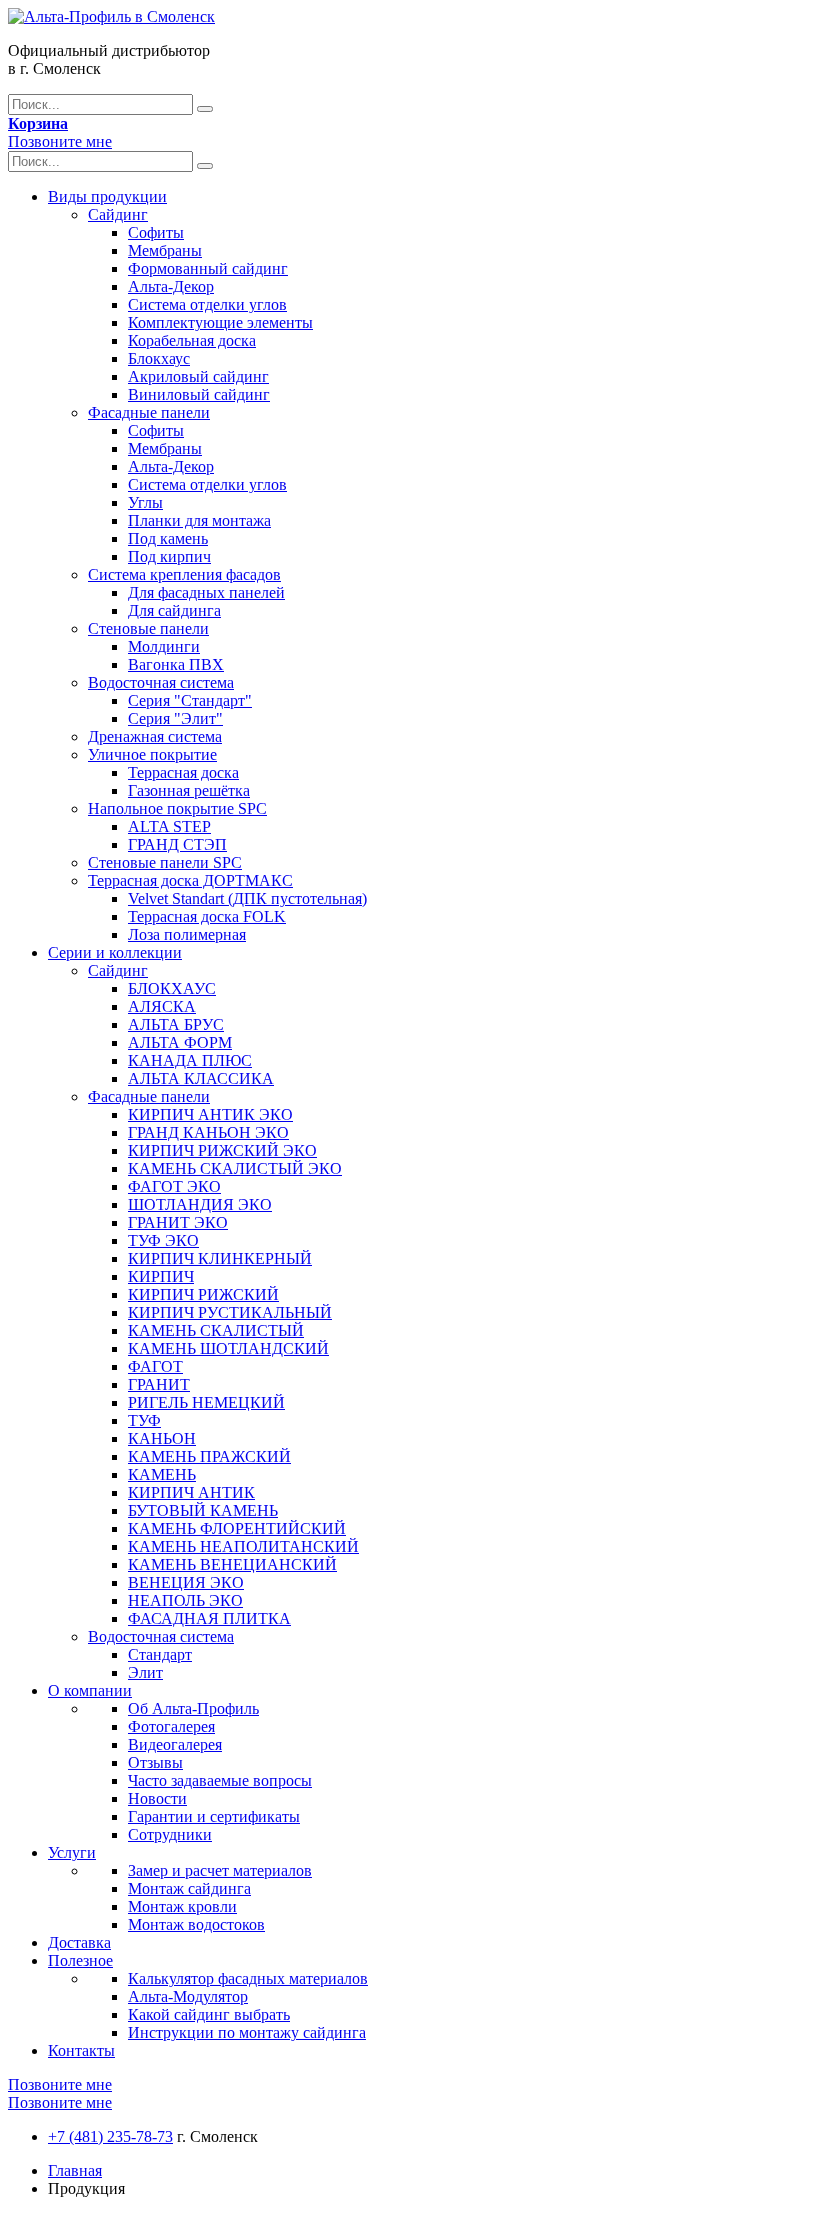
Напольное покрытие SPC (177, 808)
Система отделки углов (207, 304)
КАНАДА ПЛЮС (190, 1060)
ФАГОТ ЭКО (174, 1186)
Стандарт (160, 1654)
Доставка (79, 1942)
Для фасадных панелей (206, 592)
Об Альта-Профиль (193, 1708)
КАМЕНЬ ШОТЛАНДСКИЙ (228, 1348)
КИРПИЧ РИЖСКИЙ (203, 1294)
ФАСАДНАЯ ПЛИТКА (209, 1618)
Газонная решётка (189, 790)
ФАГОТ (155, 1366)
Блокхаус (159, 358)
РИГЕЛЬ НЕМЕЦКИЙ (206, 1402)
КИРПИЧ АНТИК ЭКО (210, 1114)
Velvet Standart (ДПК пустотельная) (247, 898)
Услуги (72, 1852)
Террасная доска (183, 772)
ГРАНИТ (159, 1384)
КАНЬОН (162, 1438)
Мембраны (165, 250)
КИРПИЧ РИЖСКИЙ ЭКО (222, 1150)
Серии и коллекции (115, 952)
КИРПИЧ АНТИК (191, 1492)
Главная (75, 2170)
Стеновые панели (148, 628)
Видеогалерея (175, 1744)
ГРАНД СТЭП (177, 844)
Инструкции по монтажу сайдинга (247, 2032)
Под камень (168, 538)
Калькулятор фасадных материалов (248, 1978)
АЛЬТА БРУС (176, 1024)
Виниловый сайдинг (199, 394)
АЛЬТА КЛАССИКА (201, 1078)
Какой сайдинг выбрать (209, 2014)
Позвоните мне (60, 141)
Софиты (156, 232)
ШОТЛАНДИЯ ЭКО (200, 1204)
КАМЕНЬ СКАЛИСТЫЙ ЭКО (235, 1168)
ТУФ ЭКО (163, 1240)
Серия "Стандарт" (190, 700)
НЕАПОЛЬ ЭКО (185, 1600)
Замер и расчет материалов (220, 1870)
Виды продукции (107, 196)
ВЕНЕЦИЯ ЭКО (186, 1582)
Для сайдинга (174, 610)
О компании (90, 1690)
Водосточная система (161, 682)
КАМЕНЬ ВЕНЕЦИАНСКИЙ (232, 1564)
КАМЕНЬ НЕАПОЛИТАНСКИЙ (243, 1546)
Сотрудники (170, 1834)
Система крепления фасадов (184, 574)
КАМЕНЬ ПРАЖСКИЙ (209, 1456)
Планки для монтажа (199, 520)
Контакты (81, 2050)
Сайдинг (118, 214)
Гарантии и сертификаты (214, 1816)
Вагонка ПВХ (176, 664)
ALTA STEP (169, 826)
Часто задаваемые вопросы (220, 1780)
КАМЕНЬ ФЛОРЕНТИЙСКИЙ (237, 1528)
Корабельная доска (192, 340)
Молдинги (164, 646)
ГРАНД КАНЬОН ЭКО (208, 1132)
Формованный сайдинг (208, 268)
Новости (157, 1798)
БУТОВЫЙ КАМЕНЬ (203, 1510)
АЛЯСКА (162, 1006)
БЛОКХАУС (172, 988)
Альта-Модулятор (188, 1996)
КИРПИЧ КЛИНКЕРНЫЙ (220, 1258)
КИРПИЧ (161, 1276)
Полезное (80, 1960)
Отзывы (155, 1762)
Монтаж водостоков (196, 1924)
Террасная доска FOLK (207, 916)
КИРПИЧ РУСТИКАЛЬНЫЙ (230, 1312)
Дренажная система (155, 736)
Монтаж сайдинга (189, 1888)
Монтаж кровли (182, 1906)
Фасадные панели (149, 412)
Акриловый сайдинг (198, 376)
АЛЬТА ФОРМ (180, 1042)
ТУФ (144, 1420)
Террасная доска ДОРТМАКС (190, 880)
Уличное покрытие (152, 754)
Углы (145, 502)
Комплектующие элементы (220, 322)
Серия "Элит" (175, 718)
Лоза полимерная (187, 934)
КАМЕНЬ (162, 1474)
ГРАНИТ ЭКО (178, 1222)
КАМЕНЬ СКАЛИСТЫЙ (216, 1330)
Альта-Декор (171, 286)
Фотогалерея (171, 1726)
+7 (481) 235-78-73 (110, 2136)
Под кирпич (169, 556)
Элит (145, 1672)
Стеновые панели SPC (165, 862)
